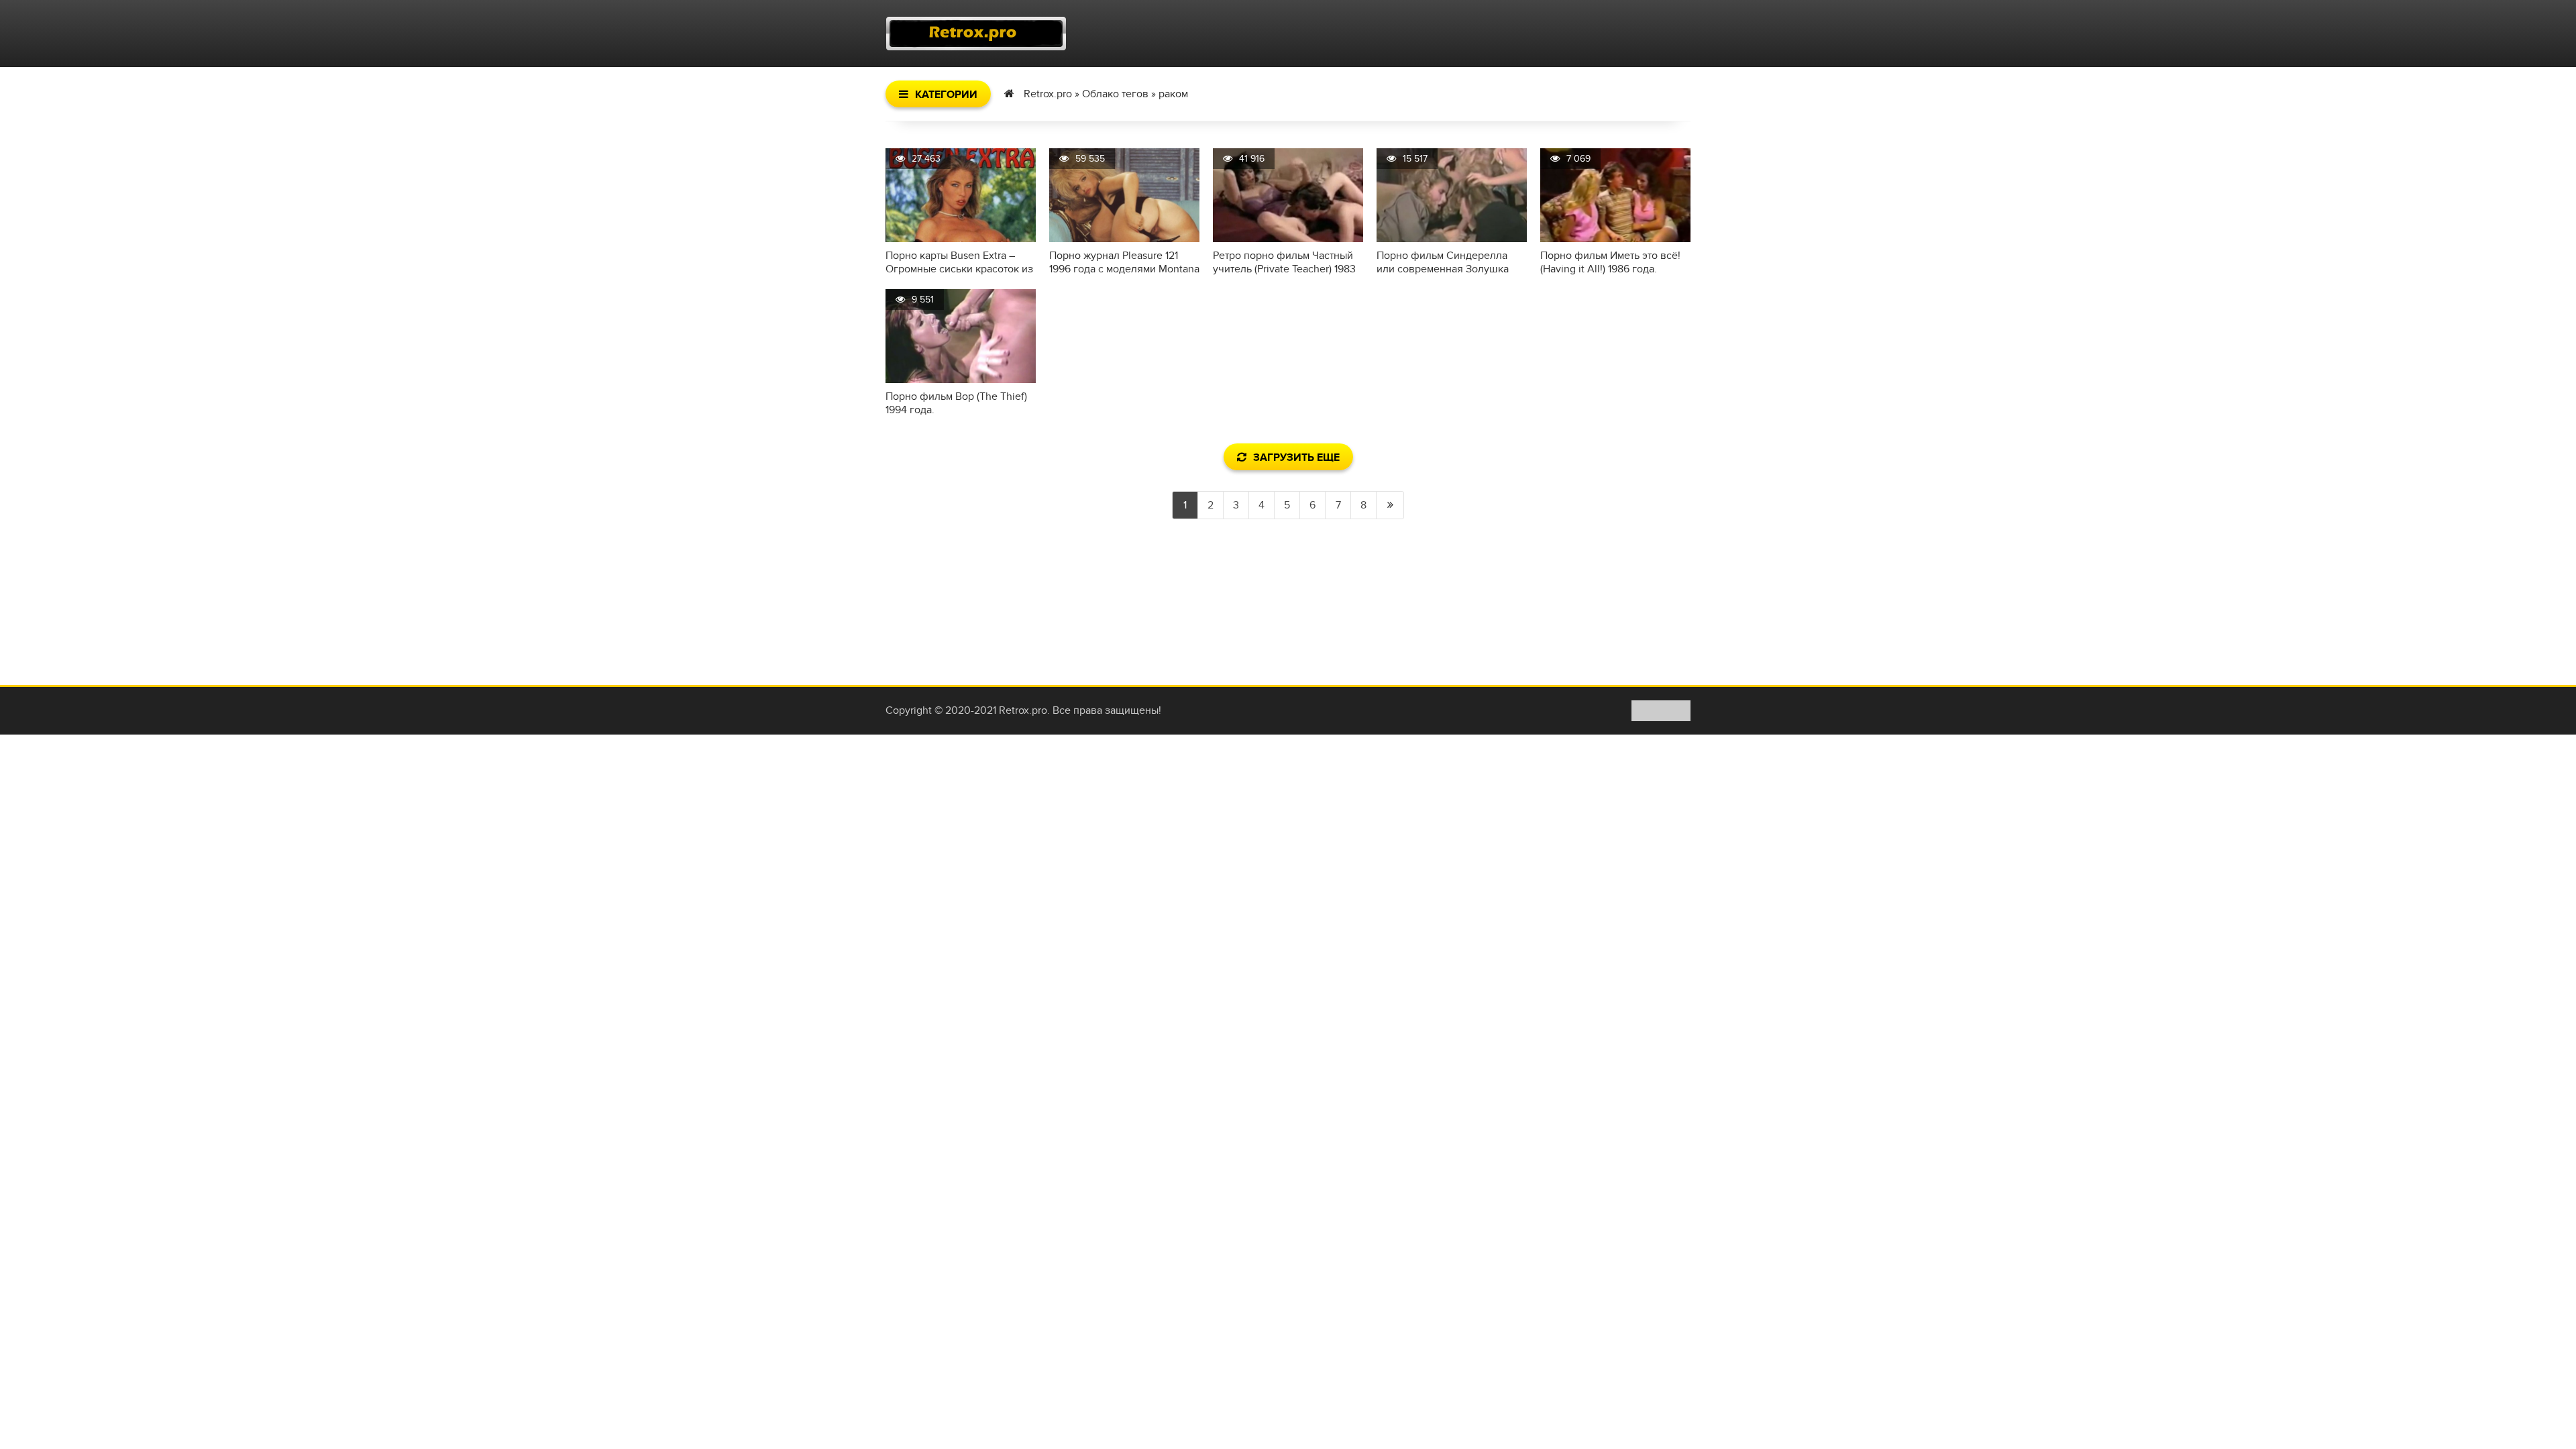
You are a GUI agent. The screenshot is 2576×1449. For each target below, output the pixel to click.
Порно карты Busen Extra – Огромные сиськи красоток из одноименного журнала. (959, 262)
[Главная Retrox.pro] (976, 34)
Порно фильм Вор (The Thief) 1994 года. (956, 403)
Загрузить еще (1296, 458)
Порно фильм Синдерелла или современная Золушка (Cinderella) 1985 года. (1443, 262)
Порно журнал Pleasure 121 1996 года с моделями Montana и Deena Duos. (1124, 262)
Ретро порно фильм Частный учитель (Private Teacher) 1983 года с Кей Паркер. (1284, 262)
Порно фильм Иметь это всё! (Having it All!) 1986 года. (1610, 262)
